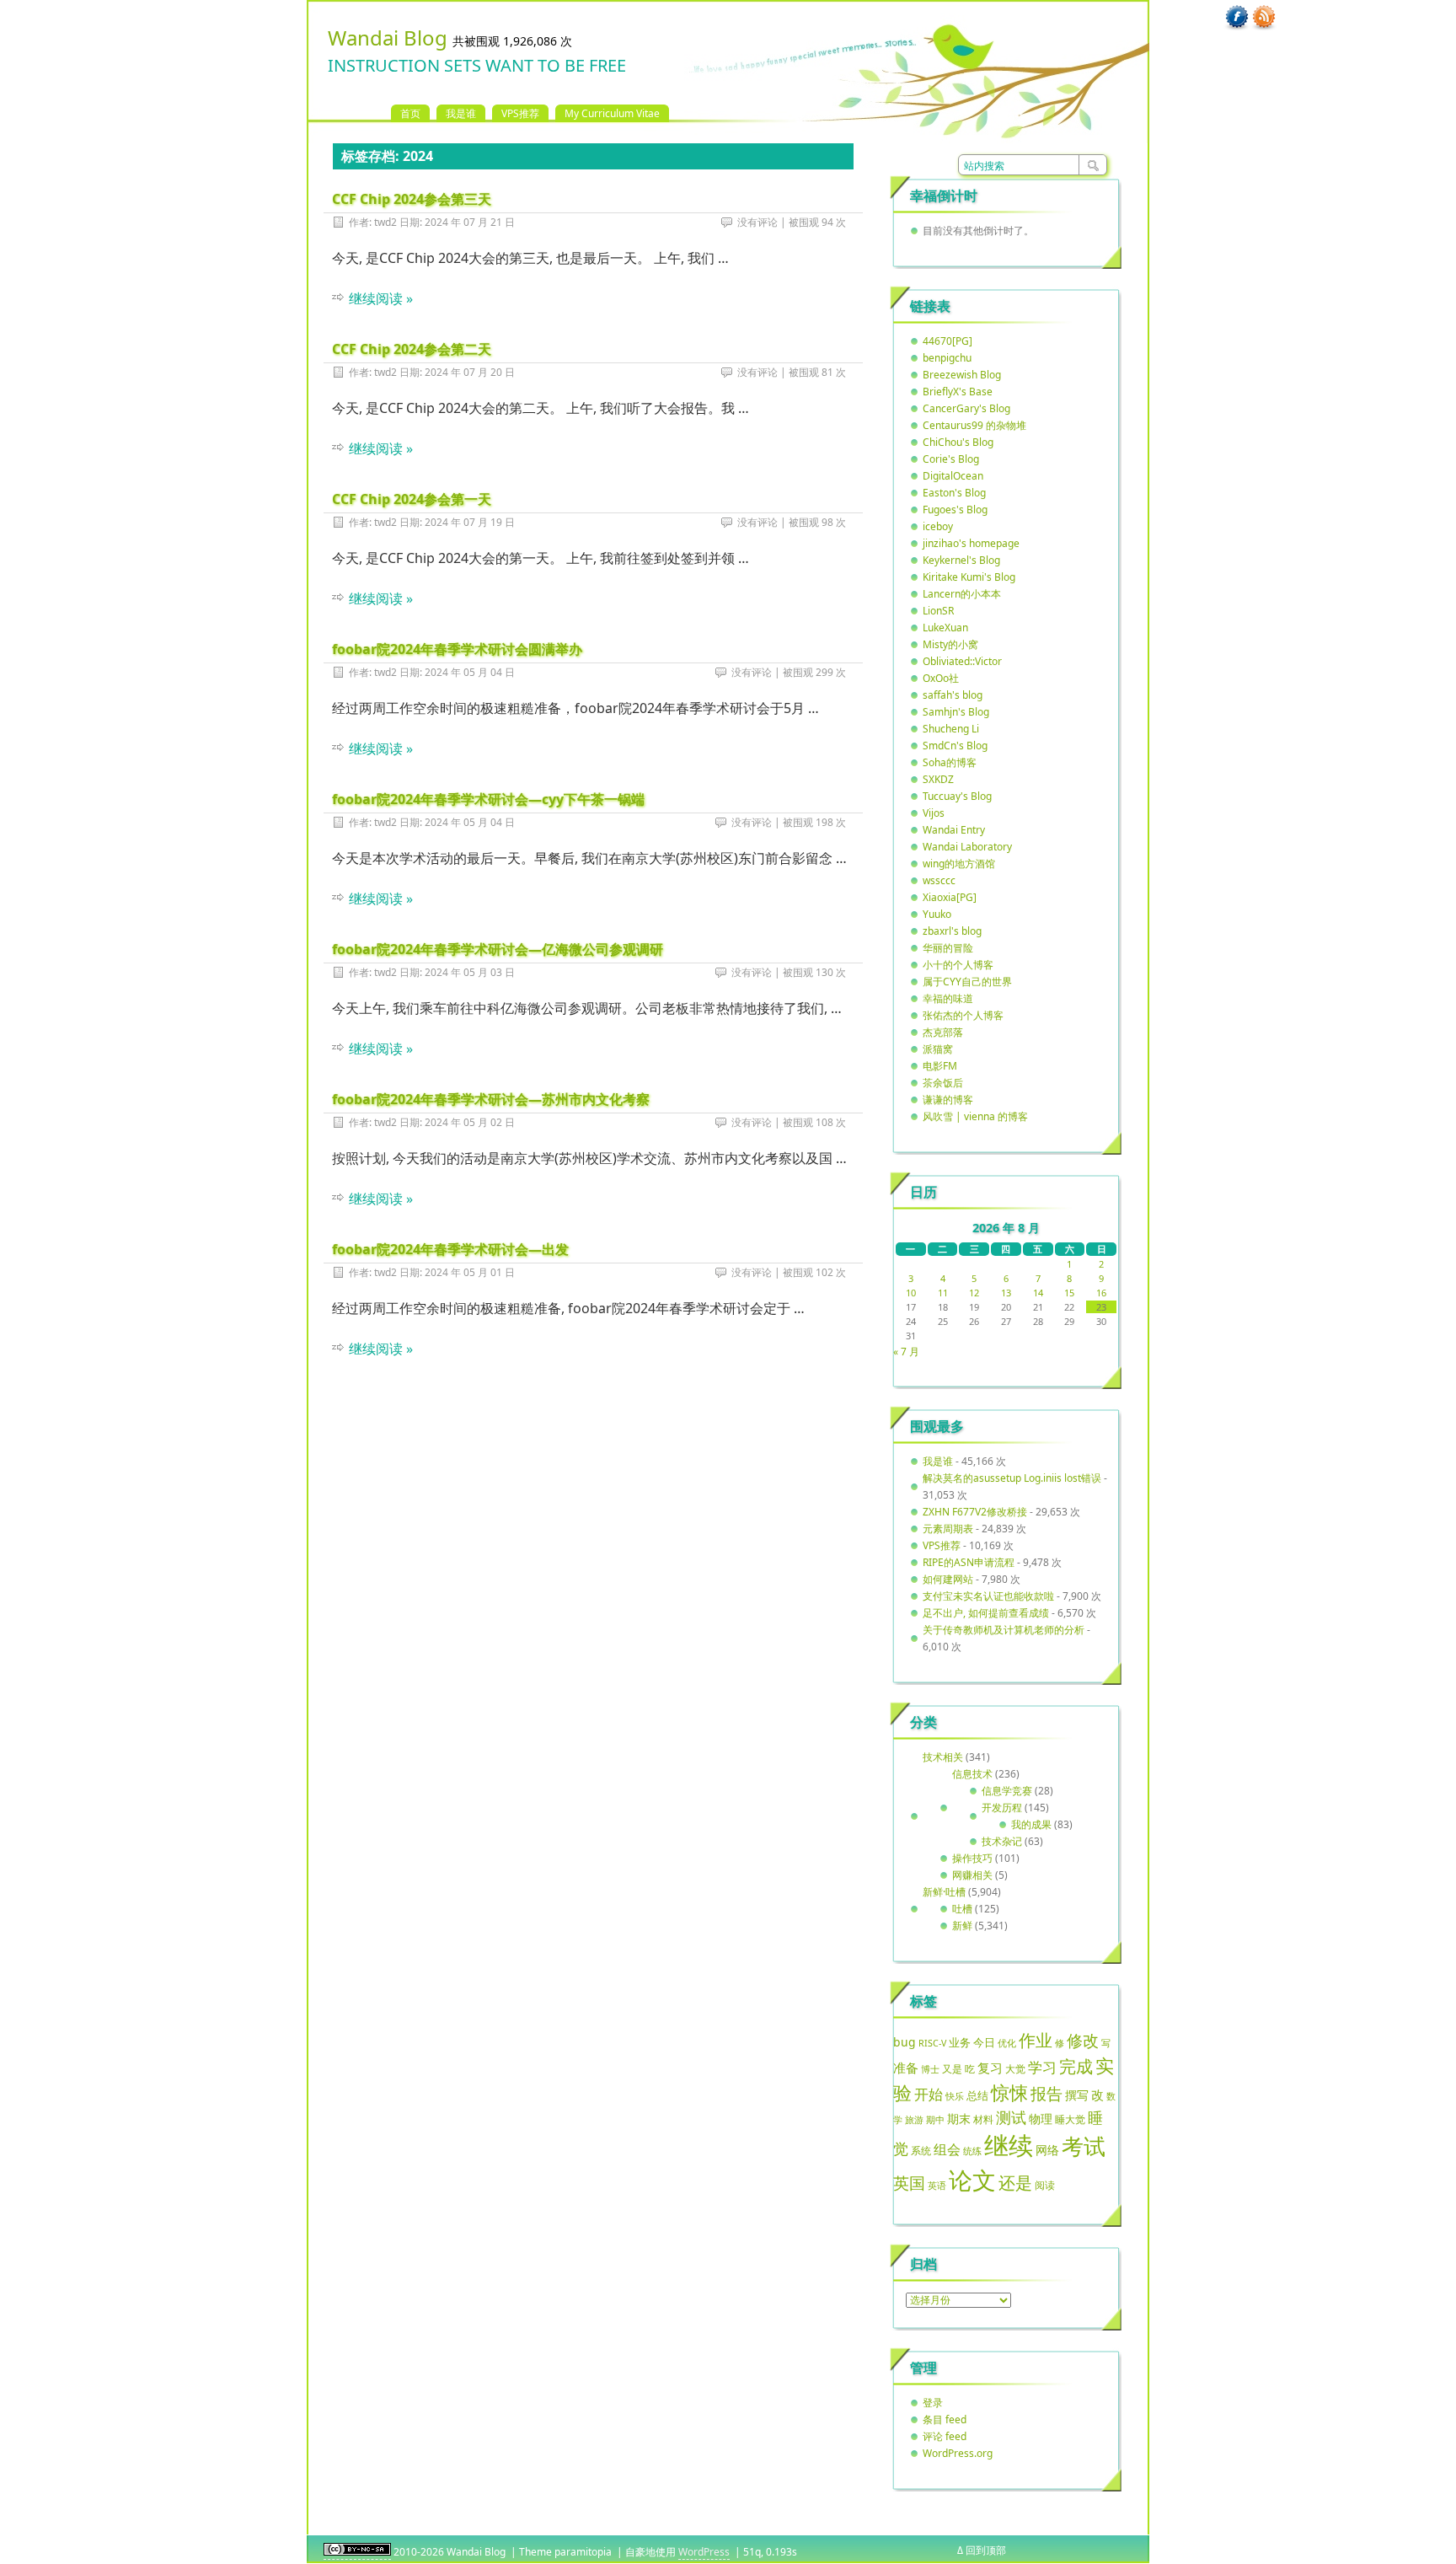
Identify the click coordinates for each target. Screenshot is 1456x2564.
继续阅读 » (381, 298)
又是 (952, 2069)
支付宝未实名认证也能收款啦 (988, 1596)
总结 (977, 2095)
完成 (1076, 2066)
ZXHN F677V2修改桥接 (975, 1512)
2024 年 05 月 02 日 (470, 1122)
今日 (984, 2042)
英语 (937, 2185)
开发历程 (1002, 1808)
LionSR (938, 611)
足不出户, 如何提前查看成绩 (986, 1613)
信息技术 (972, 1774)
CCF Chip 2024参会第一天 (412, 499)
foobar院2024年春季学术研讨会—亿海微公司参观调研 (498, 949)
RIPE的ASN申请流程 (969, 1562)
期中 (935, 2120)
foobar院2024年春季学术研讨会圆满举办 (457, 649)
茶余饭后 (943, 1083)
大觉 (1015, 2068)
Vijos (934, 813)
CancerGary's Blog (966, 408)
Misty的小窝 (950, 644)
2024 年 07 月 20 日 (470, 372)
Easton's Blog (954, 493)
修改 (1083, 2040)
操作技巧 (972, 1858)
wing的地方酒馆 (959, 864)
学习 (1042, 2067)
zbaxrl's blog (952, 931)
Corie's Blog (951, 459)
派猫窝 (938, 1049)
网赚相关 (972, 1875)
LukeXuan (945, 628)
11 (943, 1293)
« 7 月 (906, 1352)
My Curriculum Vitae (612, 113)
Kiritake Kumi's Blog (969, 577)
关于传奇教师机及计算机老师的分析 (1004, 1630)
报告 (1046, 2094)
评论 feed (945, 2436)
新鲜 (962, 1926)
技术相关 (943, 1757)
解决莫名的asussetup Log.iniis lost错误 (1012, 1478)
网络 (1047, 2150)
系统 (921, 2151)
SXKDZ (938, 779)
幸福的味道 (948, 998)
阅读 (1045, 2185)
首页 (410, 113)
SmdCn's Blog (955, 746)
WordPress (704, 2552)
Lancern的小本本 (962, 594)
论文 (972, 2180)
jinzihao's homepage (971, 543)
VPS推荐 (520, 113)
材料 (983, 2119)
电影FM (940, 1066)
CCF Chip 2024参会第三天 (412, 199)
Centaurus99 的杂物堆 (974, 425)
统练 (972, 2151)
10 (911, 1293)
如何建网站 (948, 1579)
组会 (947, 2149)
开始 (929, 2094)
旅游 (914, 2119)
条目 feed (945, 2419)
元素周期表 (948, 1529)
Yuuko (937, 914)
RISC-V (932, 2043)
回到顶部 (986, 2550)
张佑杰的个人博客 (963, 1015)
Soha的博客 (950, 762)
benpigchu (947, 358)
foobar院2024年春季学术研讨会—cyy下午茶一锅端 (488, 799)
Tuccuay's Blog (957, 796)
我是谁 (461, 113)
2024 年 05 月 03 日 (470, 972)
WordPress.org (958, 2453)
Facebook (1237, 18)
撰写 (1077, 2095)
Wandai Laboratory (967, 847)
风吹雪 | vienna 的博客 (975, 1116)
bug (905, 2042)
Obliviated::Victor (962, 661)
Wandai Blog (388, 38)
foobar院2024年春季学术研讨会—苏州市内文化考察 (491, 1099)
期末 (959, 2119)
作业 (1036, 2040)
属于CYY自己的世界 (967, 982)
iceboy (938, 526)
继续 (1009, 2145)
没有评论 (757, 222)
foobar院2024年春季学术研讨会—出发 (450, 1249)
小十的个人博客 (958, 965)
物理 (1041, 2119)
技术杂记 (1002, 1841)
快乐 (955, 2096)
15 (1069, 1293)
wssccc (939, 880)
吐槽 (962, 1909)
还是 (1015, 2183)
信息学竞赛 (1007, 1791)
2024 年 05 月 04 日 (470, 672)
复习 (990, 2068)
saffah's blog (953, 695)
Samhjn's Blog (956, 712)
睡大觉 (1070, 2119)
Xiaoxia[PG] (950, 897)
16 (1101, 1293)
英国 (909, 2183)
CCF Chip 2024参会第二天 (412, 349)
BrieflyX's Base (958, 392)
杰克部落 (943, 1032)
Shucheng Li (951, 729)
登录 (933, 2403)
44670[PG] (947, 341)
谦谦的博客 (948, 1100)
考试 (1084, 2146)
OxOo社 (941, 678)
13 (1006, 1293)
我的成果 (1031, 1824)
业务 (960, 2042)
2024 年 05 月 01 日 (470, 1272)
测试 (1011, 2117)
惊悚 (1009, 2092)
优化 (1007, 2043)
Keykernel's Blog (961, 560)
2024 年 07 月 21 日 (470, 222)
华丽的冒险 (948, 948)
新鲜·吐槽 (944, 1892)
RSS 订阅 (1264, 18)
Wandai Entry (954, 830)
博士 (930, 2069)
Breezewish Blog (962, 375)
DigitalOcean (953, 476)
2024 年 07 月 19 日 (470, 522)
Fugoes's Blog (955, 510)
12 (974, 1293)
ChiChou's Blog (958, 442)
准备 (906, 2068)
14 (1038, 1293)
